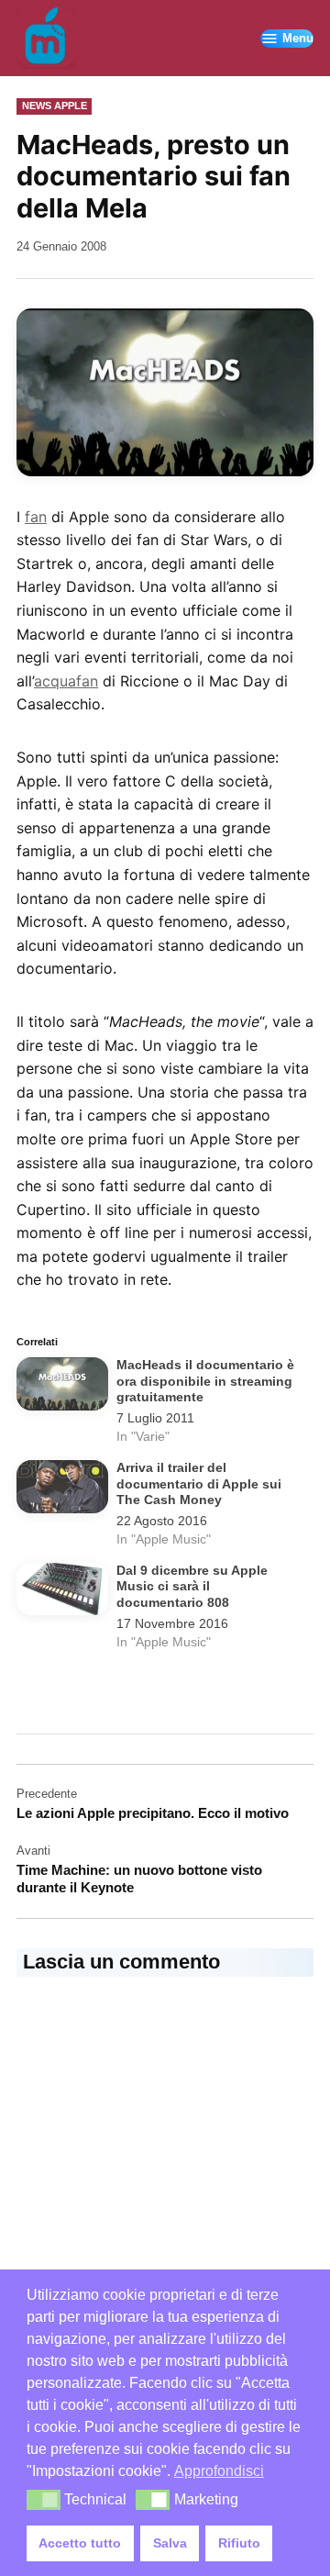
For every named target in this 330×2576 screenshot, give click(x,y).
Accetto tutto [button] (80, 2543)
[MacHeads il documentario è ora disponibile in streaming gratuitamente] (62, 1387)
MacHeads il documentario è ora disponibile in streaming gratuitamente (205, 1381)
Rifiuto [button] (239, 2543)
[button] (44, 2500)
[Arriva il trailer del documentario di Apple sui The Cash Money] (62, 1490)
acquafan (66, 681)
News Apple (55, 106)
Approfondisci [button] (219, 2471)
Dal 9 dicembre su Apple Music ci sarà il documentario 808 (192, 1587)
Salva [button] (170, 2543)
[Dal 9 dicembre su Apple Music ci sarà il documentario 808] (62, 1593)
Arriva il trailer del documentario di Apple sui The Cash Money (199, 1484)
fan (36, 517)
